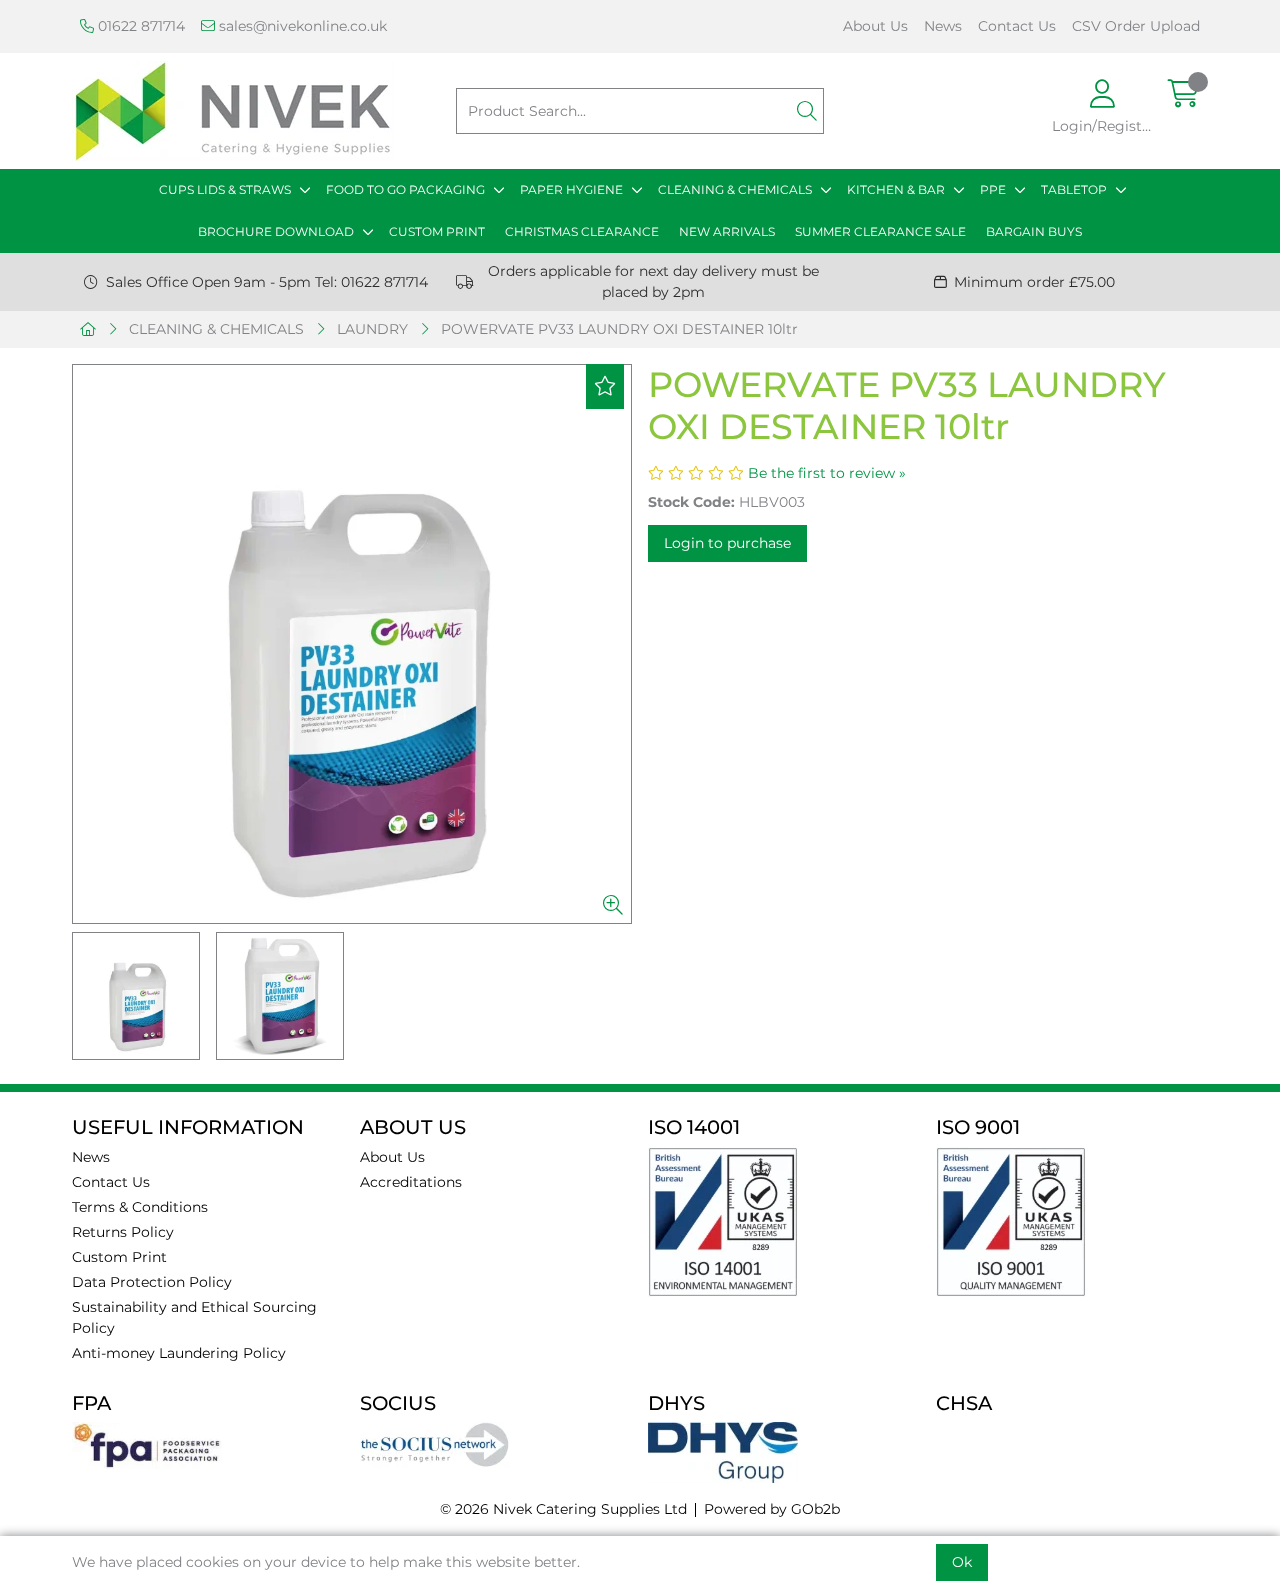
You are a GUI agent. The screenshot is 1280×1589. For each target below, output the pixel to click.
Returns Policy (123, 1232)
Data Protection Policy (152, 1282)
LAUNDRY (372, 329)
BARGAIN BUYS (1034, 231)
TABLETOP (1074, 189)
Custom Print (119, 1257)
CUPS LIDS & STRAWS (225, 189)
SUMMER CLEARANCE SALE (880, 231)
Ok (962, 1562)
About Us (875, 26)
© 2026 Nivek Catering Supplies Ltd (563, 1509)
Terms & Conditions (140, 1207)
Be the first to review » (827, 473)
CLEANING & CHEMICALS (735, 189)
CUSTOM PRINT (437, 231)
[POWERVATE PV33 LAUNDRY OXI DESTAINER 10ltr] (352, 644)
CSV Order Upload (1136, 26)
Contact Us (1017, 26)
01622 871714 (139, 26)
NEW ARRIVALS (727, 231)
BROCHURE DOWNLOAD (276, 231)
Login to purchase (727, 543)
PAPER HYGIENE (571, 189)
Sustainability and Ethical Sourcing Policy (194, 1317)
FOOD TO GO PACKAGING (405, 189)
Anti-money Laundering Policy (179, 1353)
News (943, 26)
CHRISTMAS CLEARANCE (582, 231)
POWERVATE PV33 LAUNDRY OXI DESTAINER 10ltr (619, 329)
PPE (993, 189)
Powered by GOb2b (772, 1509)
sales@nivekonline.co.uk (301, 26)
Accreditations (411, 1182)
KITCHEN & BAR (896, 189)
